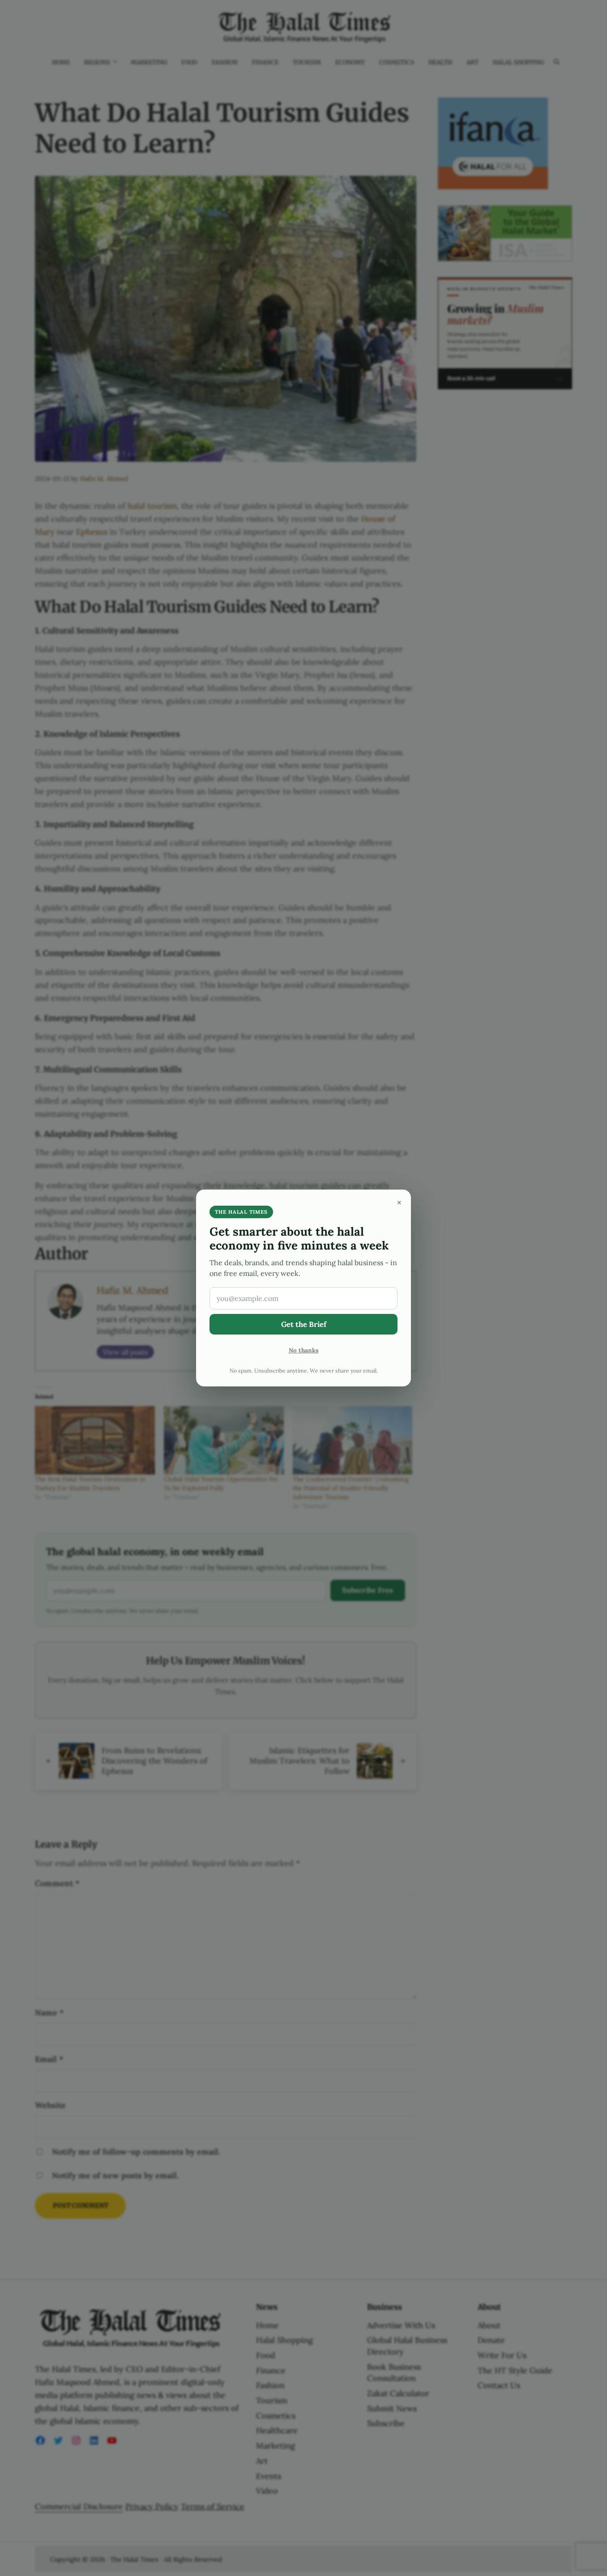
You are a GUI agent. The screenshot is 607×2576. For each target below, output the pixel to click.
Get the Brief (304, 1324)
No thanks (304, 1350)
